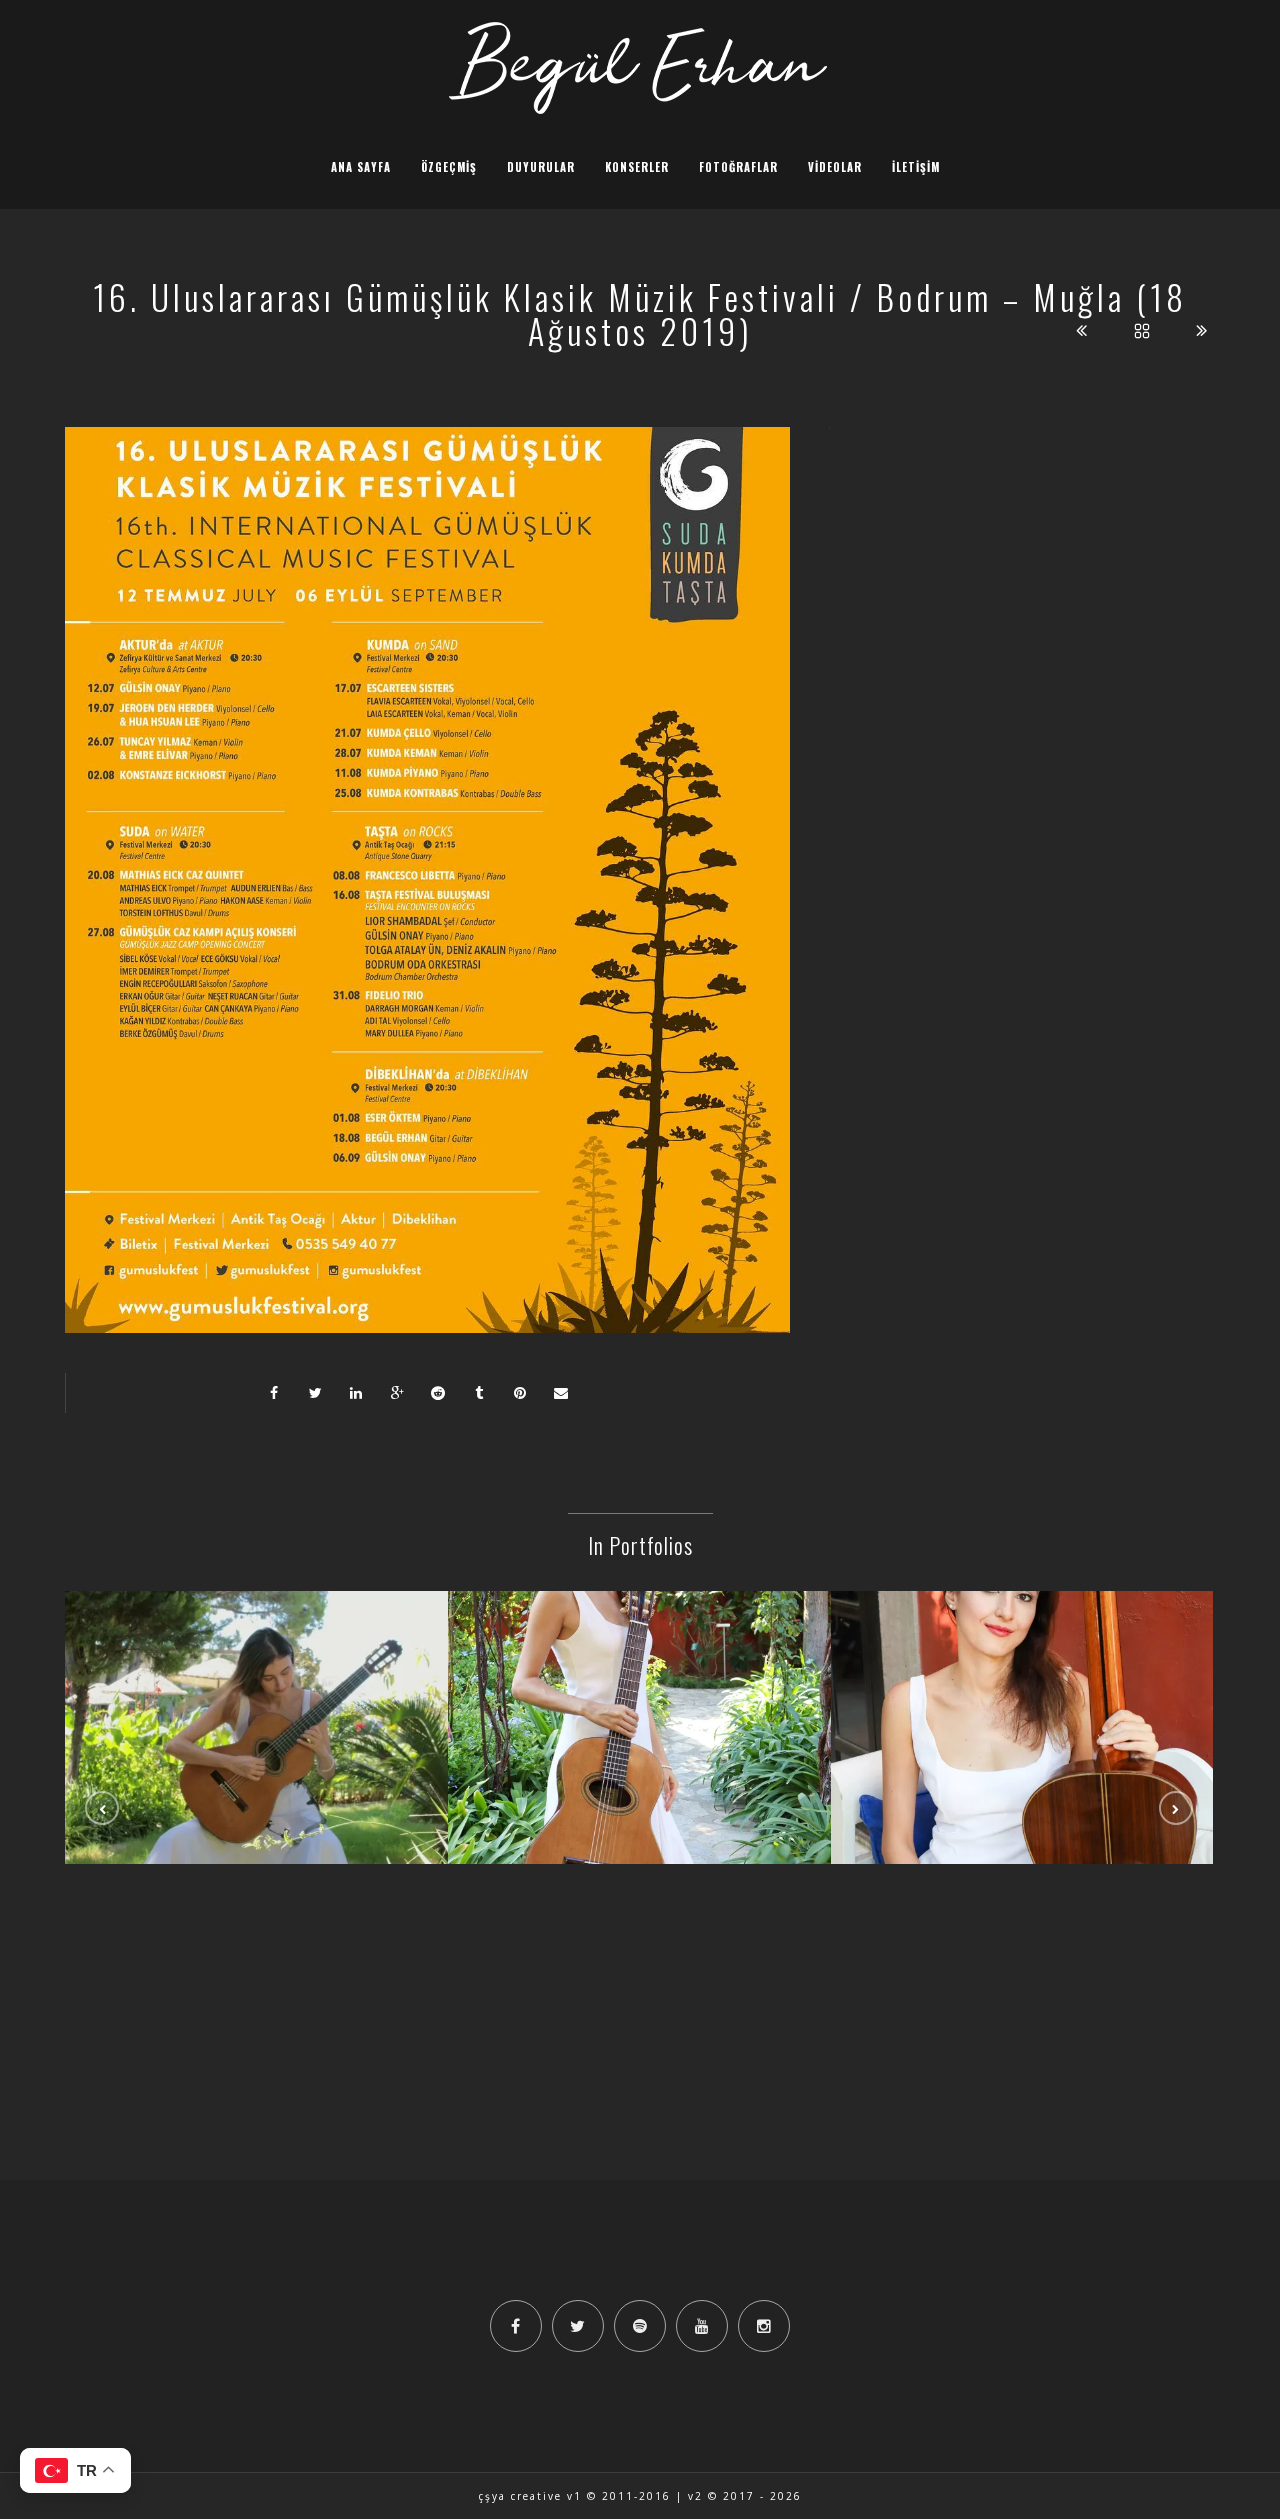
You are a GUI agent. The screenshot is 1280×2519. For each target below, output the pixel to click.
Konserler (637, 167)
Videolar (835, 167)
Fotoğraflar (738, 167)
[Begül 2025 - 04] (1023, 1683)
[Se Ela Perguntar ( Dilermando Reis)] (257, 1683)
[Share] (274, 1393)
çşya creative (520, 2496)
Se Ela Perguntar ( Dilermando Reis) (257, 1735)
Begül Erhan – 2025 (640, 1735)
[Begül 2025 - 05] (640, 1683)
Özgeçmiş (449, 167)
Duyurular (541, 167)
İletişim (916, 167)
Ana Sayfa (361, 167)
